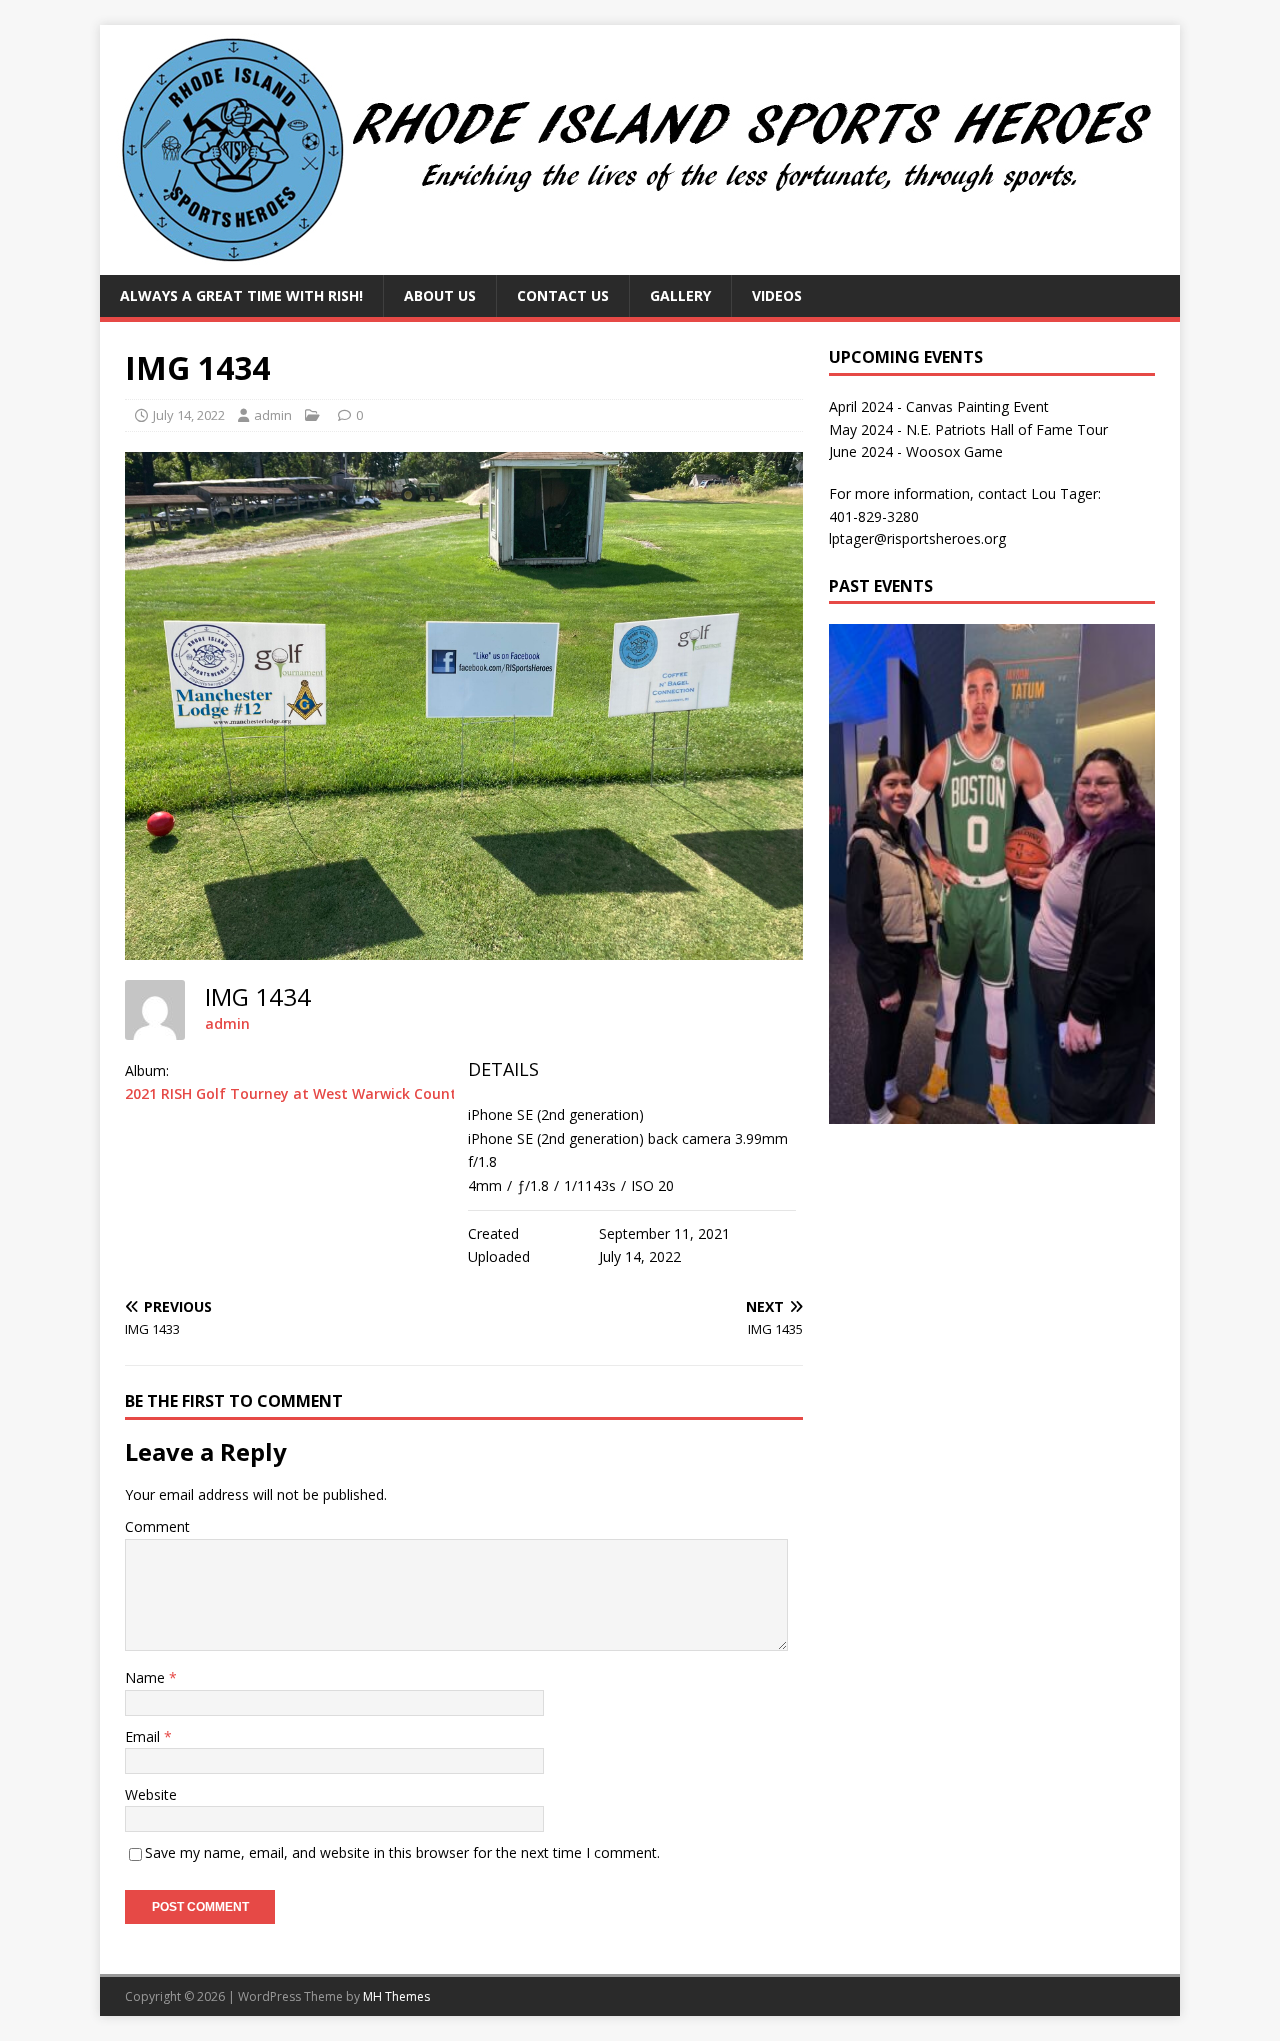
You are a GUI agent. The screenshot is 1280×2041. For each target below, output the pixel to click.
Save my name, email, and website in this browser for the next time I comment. (402, 1852)
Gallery (680, 295)
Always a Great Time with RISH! (241, 295)
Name (147, 1677)
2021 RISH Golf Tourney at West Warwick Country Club (315, 1093)
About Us (440, 295)
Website (151, 1794)
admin (273, 415)
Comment (157, 1526)
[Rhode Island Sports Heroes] (640, 263)
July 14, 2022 (189, 415)
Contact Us (563, 295)
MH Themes (396, 1996)
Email (144, 1736)
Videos (777, 295)
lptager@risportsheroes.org (917, 538)
